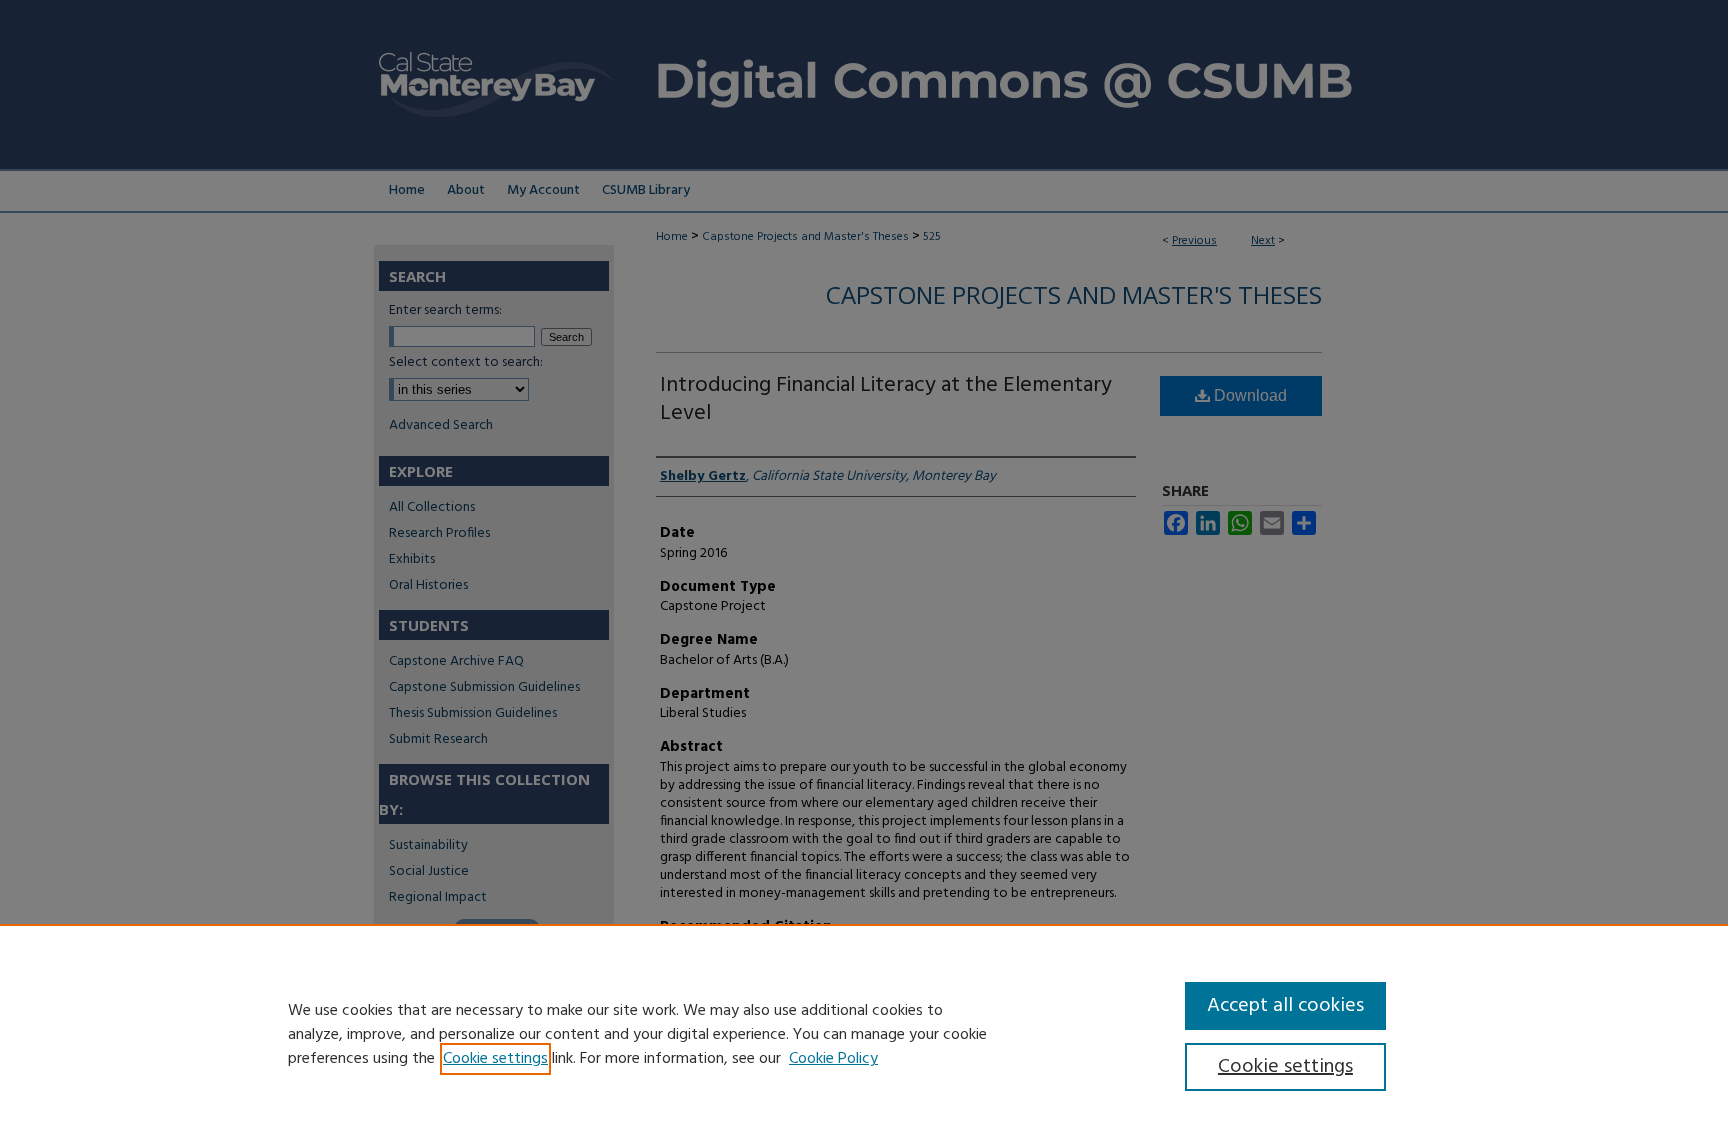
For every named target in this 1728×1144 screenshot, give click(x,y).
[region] (864, 1034)
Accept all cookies (1285, 1006)
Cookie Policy (833, 1059)
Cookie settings (495, 1059)
